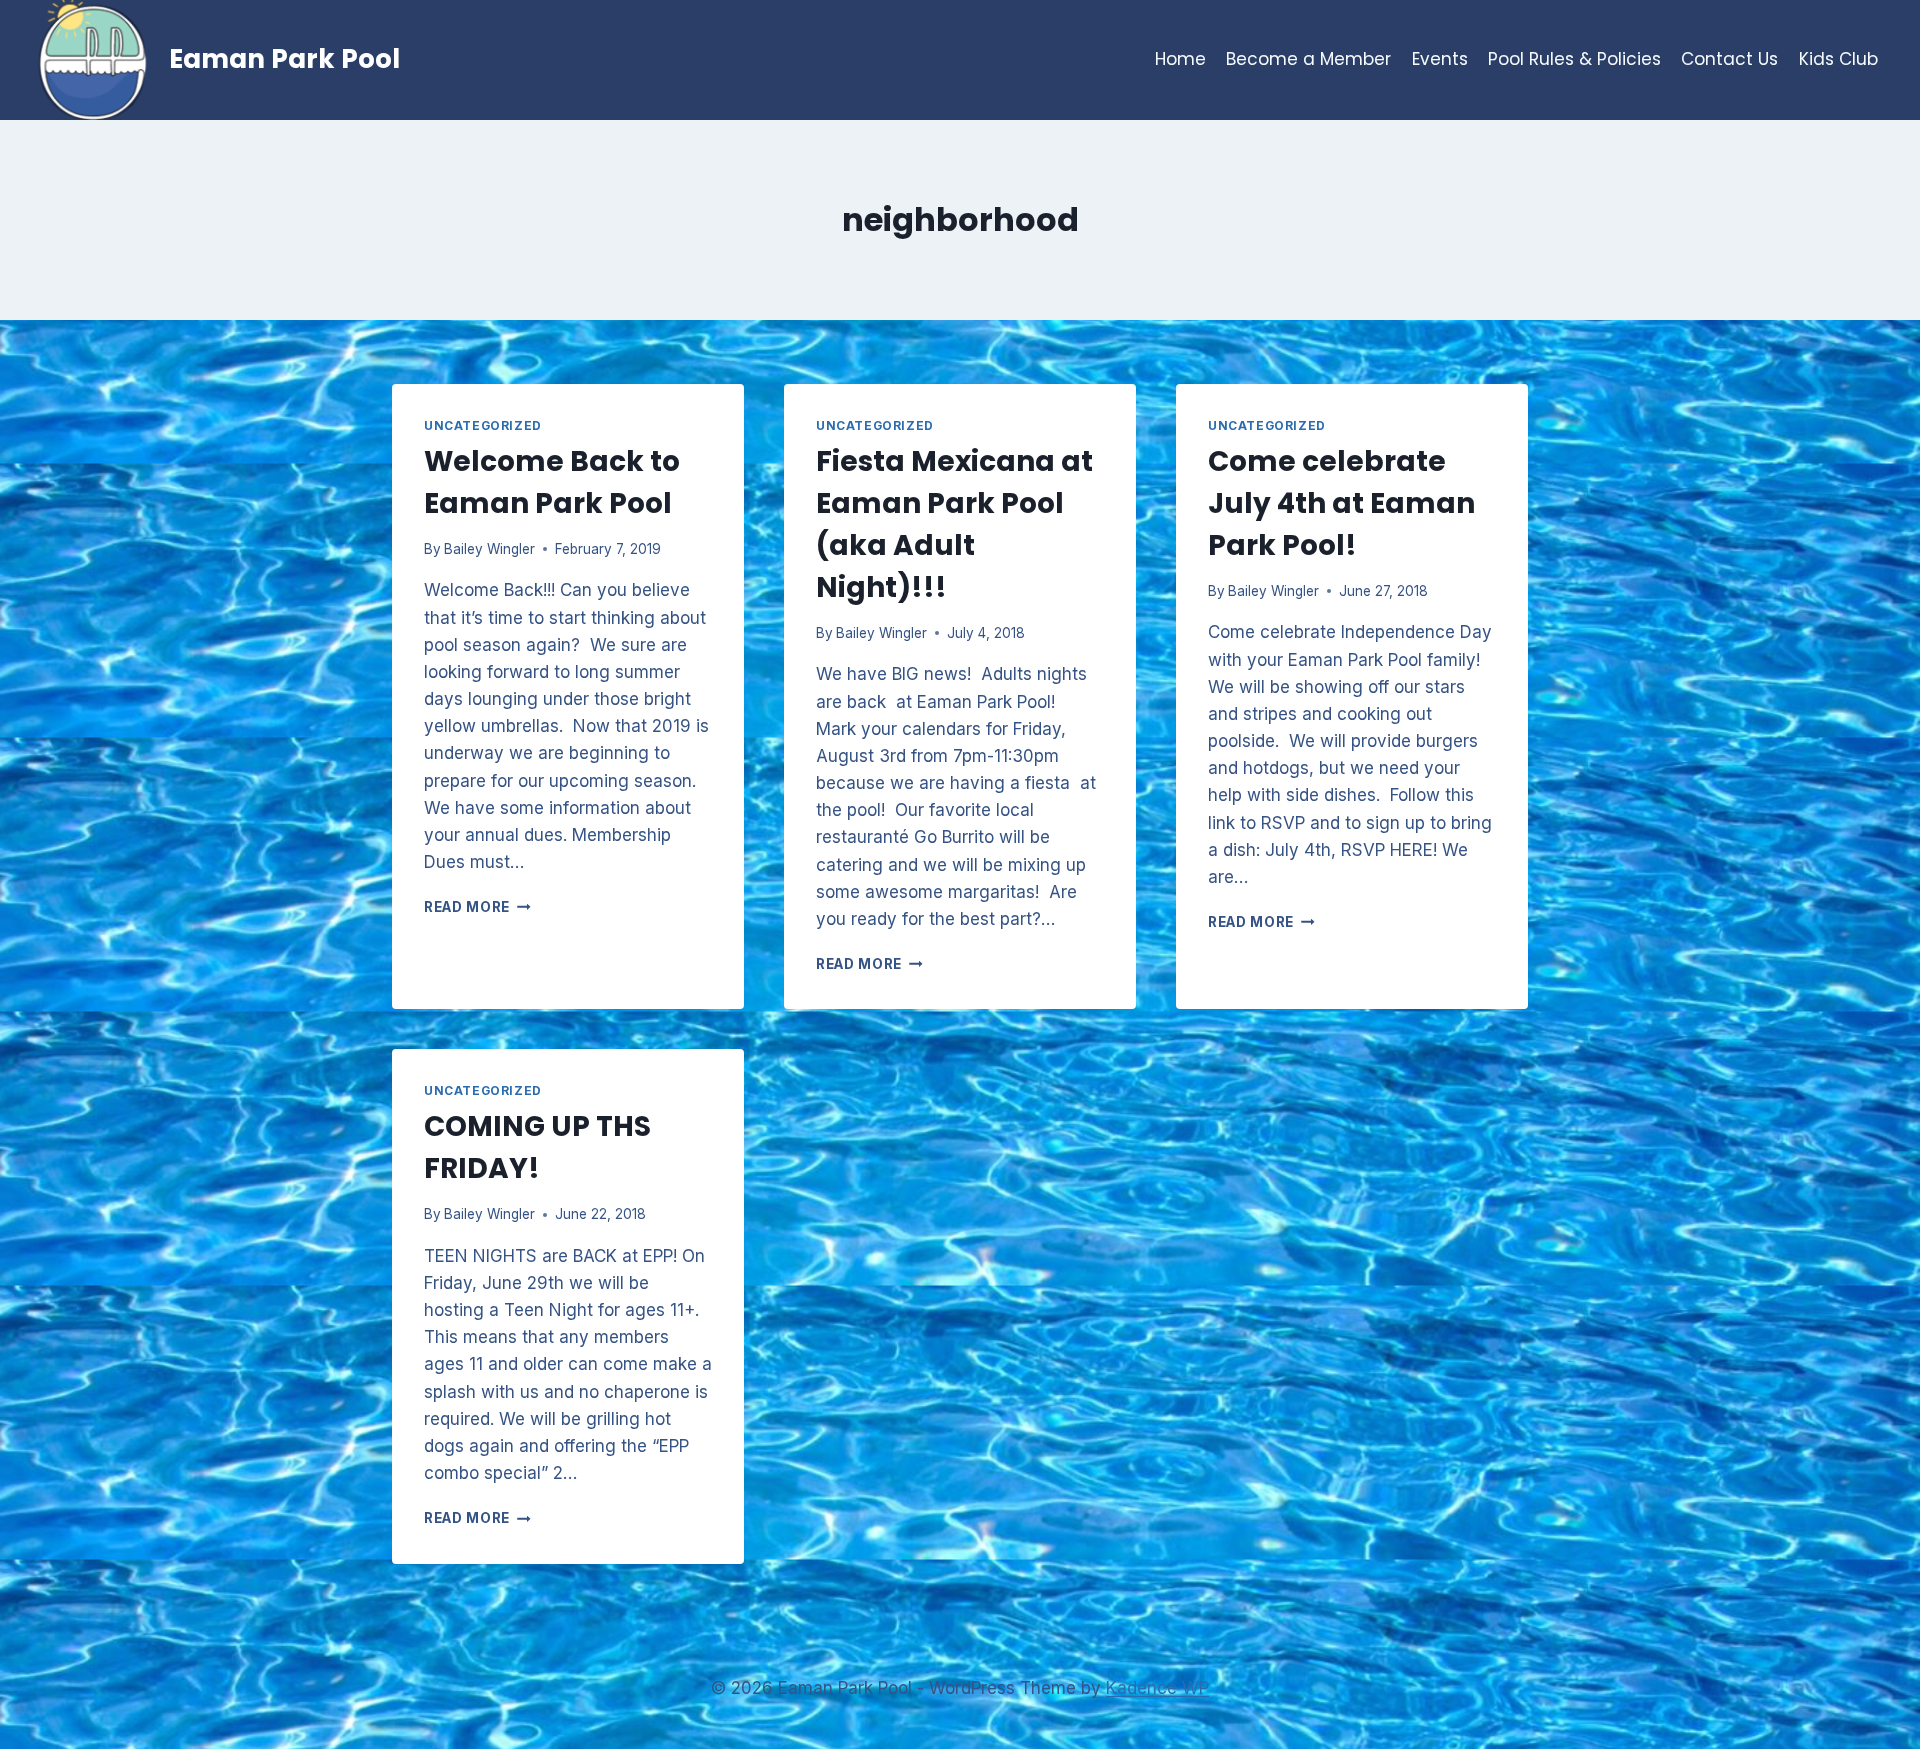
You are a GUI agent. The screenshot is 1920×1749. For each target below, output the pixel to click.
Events (1440, 59)
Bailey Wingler (489, 549)
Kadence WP (1157, 1688)
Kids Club (1838, 59)
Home (1180, 59)
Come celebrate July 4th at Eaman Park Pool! (1341, 503)
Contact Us (1729, 59)
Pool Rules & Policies (1574, 59)
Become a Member (1308, 59)
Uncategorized (483, 425)
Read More (477, 907)
